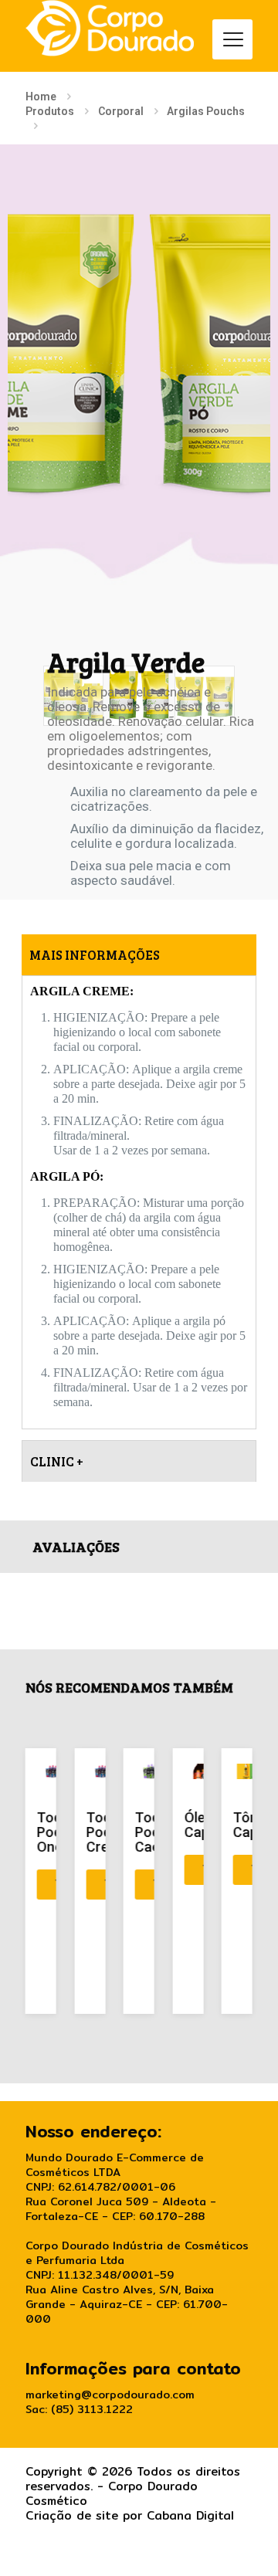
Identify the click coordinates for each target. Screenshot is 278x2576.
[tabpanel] (139, 1202)
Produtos (50, 111)
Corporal (121, 111)
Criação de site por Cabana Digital (130, 2515)
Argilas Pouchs (206, 111)
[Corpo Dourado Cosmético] (110, 28)
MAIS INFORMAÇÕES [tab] (95, 955)
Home (41, 97)
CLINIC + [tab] (57, 1461)
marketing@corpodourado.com (110, 2395)
